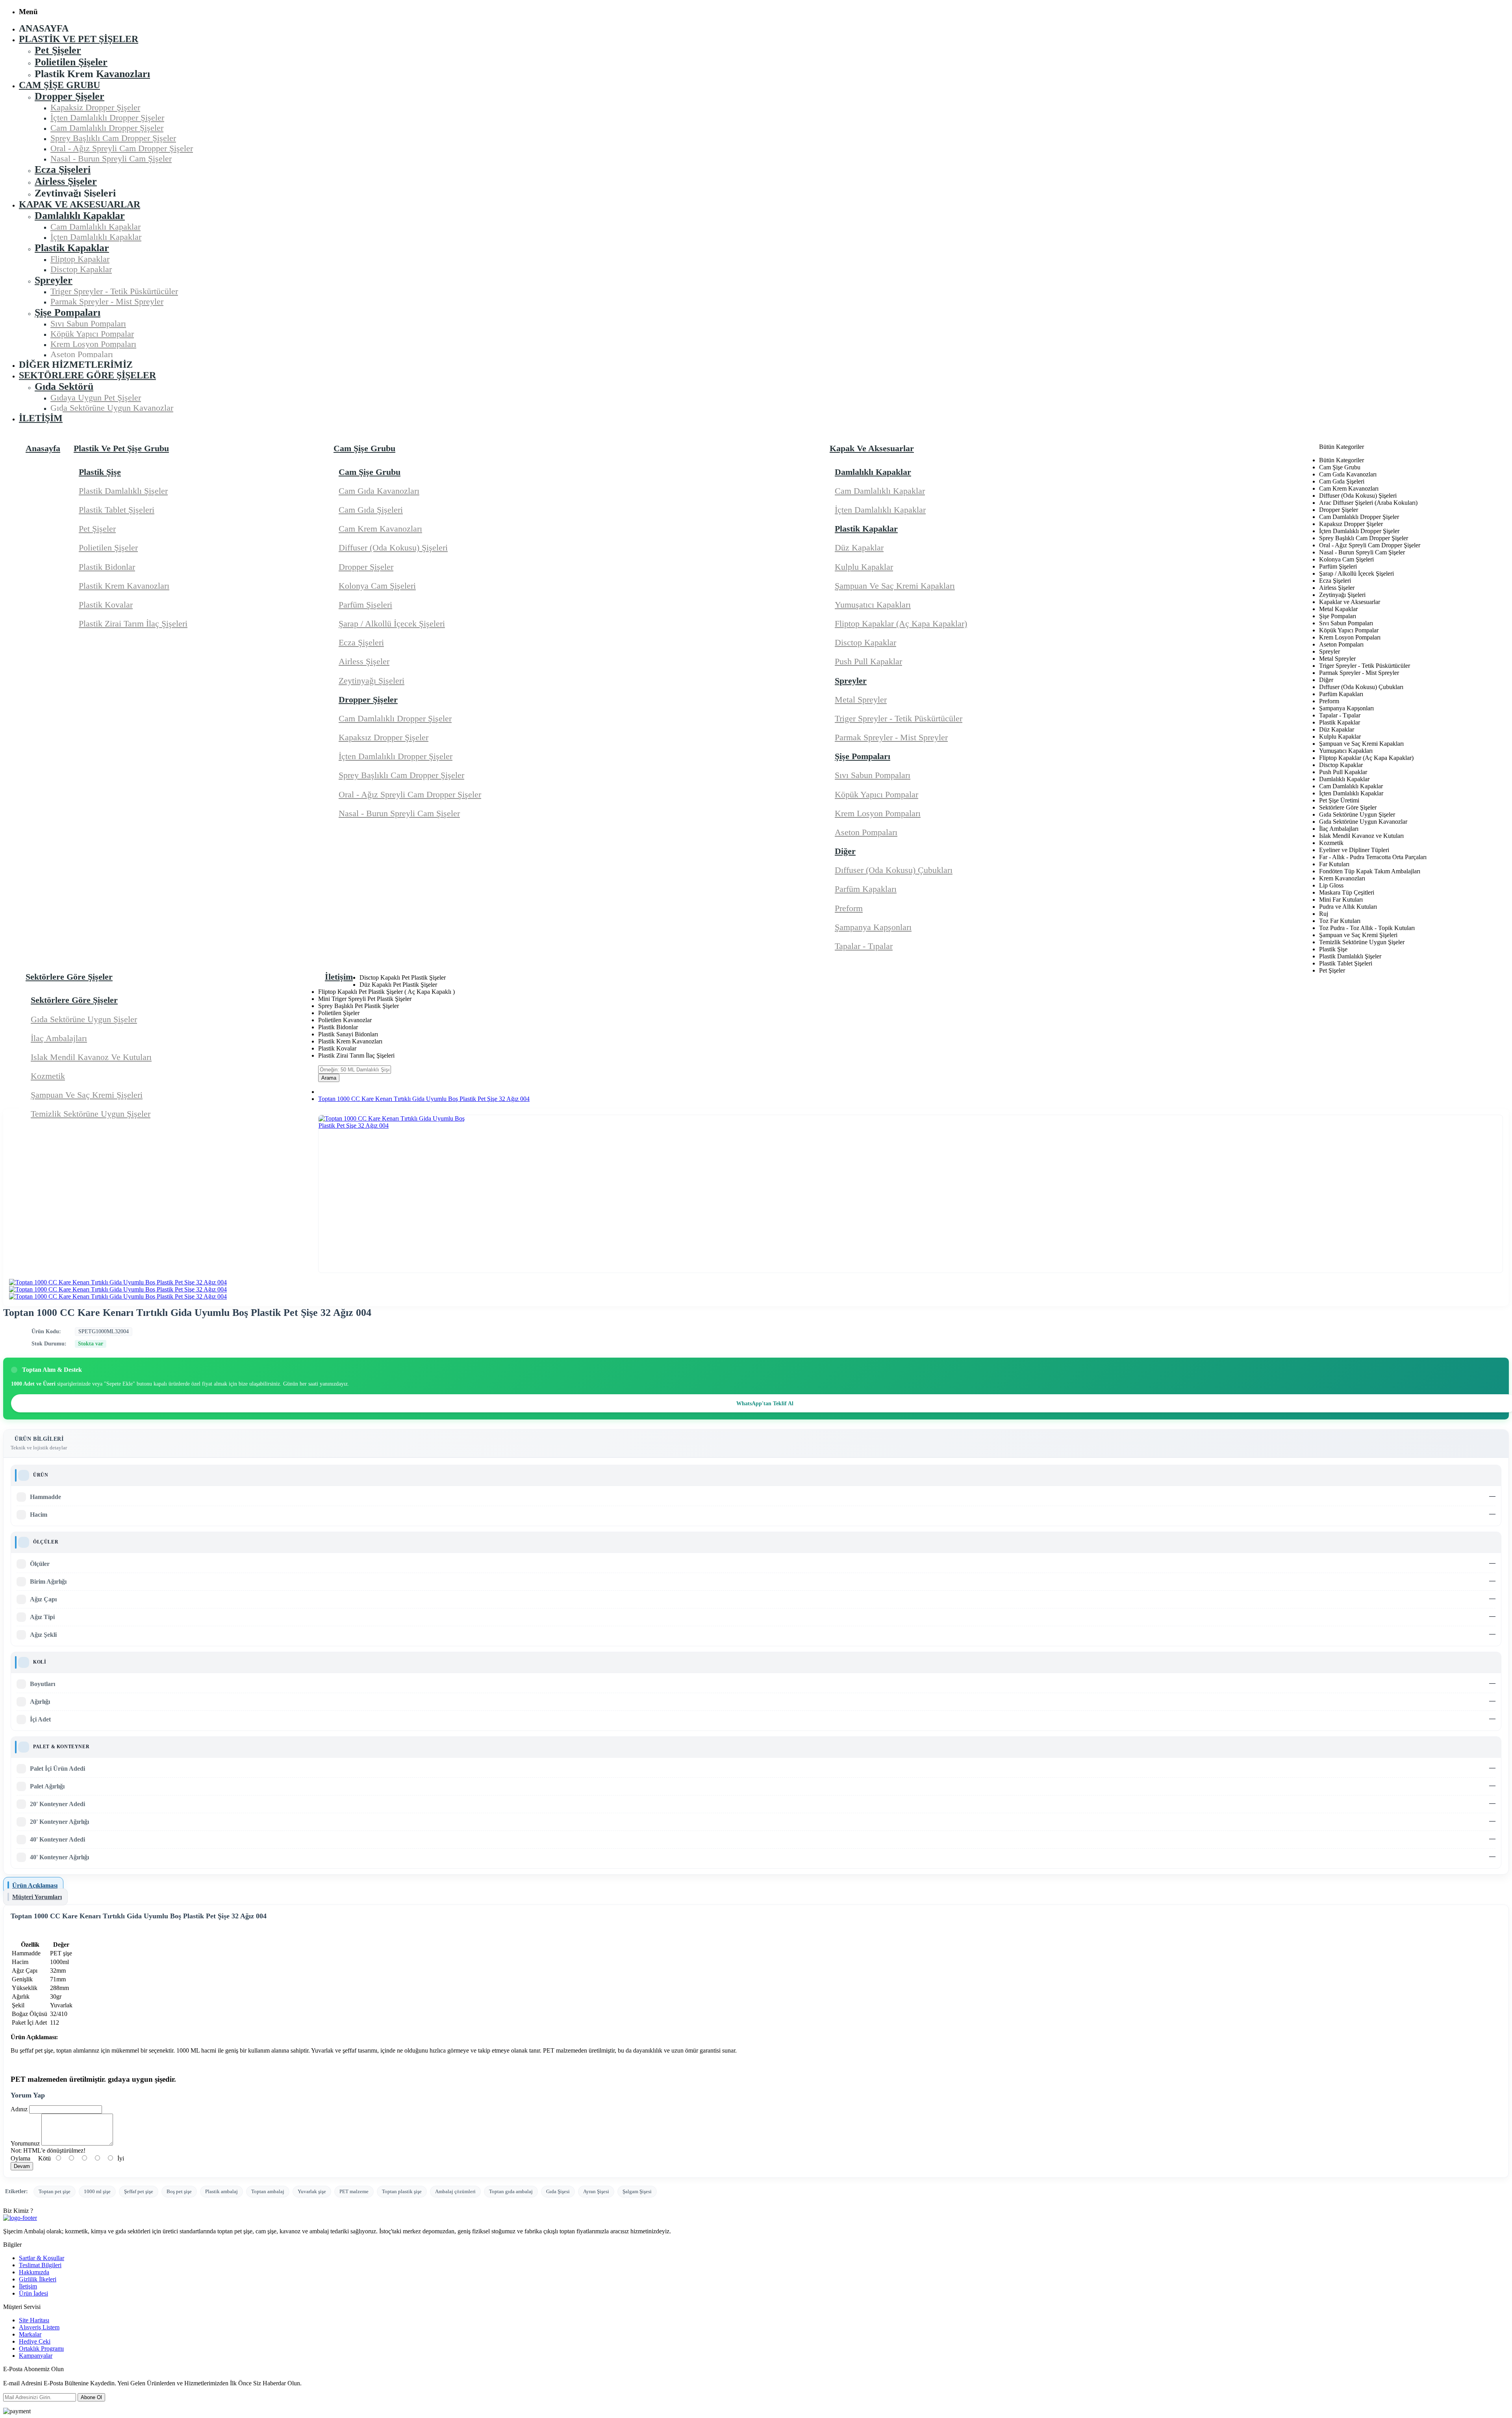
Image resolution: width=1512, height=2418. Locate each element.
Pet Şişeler (97, 529)
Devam (22, 2166)
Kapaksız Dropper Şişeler (384, 737)
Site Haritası (34, 2320)
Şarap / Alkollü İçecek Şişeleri (392, 623)
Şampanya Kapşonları (873, 927)
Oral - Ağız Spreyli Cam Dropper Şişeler (410, 794)
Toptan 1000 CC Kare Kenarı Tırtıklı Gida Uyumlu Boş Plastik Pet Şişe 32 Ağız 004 (424, 1099)
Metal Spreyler (861, 699)
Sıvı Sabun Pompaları (873, 775)
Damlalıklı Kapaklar (873, 472)
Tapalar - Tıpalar (864, 946)
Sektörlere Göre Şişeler (74, 1000)
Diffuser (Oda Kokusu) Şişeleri (393, 548)
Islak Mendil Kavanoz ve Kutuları (91, 1057)
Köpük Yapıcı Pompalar (876, 794)
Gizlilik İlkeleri (38, 2279)
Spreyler (851, 681)
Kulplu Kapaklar (864, 567)
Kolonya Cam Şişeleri (377, 586)
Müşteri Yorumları (37, 1897)
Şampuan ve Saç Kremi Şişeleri (87, 1095)
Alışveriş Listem (39, 2327)
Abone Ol (91, 2397)
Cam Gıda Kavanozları (379, 491)
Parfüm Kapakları (866, 889)
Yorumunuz (25, 2143)
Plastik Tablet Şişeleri (117, 510)
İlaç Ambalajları (59, 1038)
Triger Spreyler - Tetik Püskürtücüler (899, 718)
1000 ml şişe (97, 2191)
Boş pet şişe (179, 2191)
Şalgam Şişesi (637, 2191)
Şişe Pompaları (863, 756)
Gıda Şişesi (558, 2191)
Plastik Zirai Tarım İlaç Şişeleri (133, 623)
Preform (849, 908)
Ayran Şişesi (596, 2191)
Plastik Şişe (100, 472)
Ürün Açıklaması (35, 1885)
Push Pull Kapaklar (868, 661)
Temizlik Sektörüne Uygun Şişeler (91, 1114)
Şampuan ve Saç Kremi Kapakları (895, 586)
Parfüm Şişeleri (365, 605)
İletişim (28, 2286)
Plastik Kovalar (106, 605)
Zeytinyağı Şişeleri (372, 681)
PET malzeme (354, 2191)
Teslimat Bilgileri (40, 2265)
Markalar (30, 2334)
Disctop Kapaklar (865, 642)
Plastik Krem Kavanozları (124, 586)
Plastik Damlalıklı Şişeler (123, 491)
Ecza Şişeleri (361, 642)
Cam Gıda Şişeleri (371, 510)
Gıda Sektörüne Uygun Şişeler (84, 1019)
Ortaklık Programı (41, 2349)
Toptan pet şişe (55, 2191)
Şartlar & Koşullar (42, 2258)
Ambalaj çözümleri (455, 2191)
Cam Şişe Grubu (370, 472)
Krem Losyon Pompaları (878, 813)
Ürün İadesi (33, 2293)
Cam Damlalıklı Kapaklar (880, 491)
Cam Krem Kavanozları (380, 529)
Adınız (19, 2109)
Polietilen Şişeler (108, 548)
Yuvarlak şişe (312, 2191)
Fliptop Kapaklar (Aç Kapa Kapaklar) (901, 623)
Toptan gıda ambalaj (511, 2191)
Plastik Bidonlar (107, 567)
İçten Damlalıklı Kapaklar (880, 510)
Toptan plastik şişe (402, 2191)
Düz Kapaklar (859, 548)
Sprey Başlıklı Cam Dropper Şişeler (401, 775)
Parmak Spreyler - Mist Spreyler (891, 737)
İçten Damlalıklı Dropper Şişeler (396, 756)
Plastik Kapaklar (866, 529)
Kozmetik (48, 1076)
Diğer (845, 851)
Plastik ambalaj (221, 2191)
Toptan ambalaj (268, 2191)
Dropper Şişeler (366, 567)
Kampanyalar (36, 2356)
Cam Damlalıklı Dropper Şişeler (395, 718)
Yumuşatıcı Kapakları (873, 605)
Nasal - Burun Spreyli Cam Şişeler (399, 813)
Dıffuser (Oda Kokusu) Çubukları (894, 870)
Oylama (20, 2158)
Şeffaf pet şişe (139, 2191)
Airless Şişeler (364, 661)
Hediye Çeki (35, 2341)
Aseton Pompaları (866, 832)
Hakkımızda (34, 2272)
